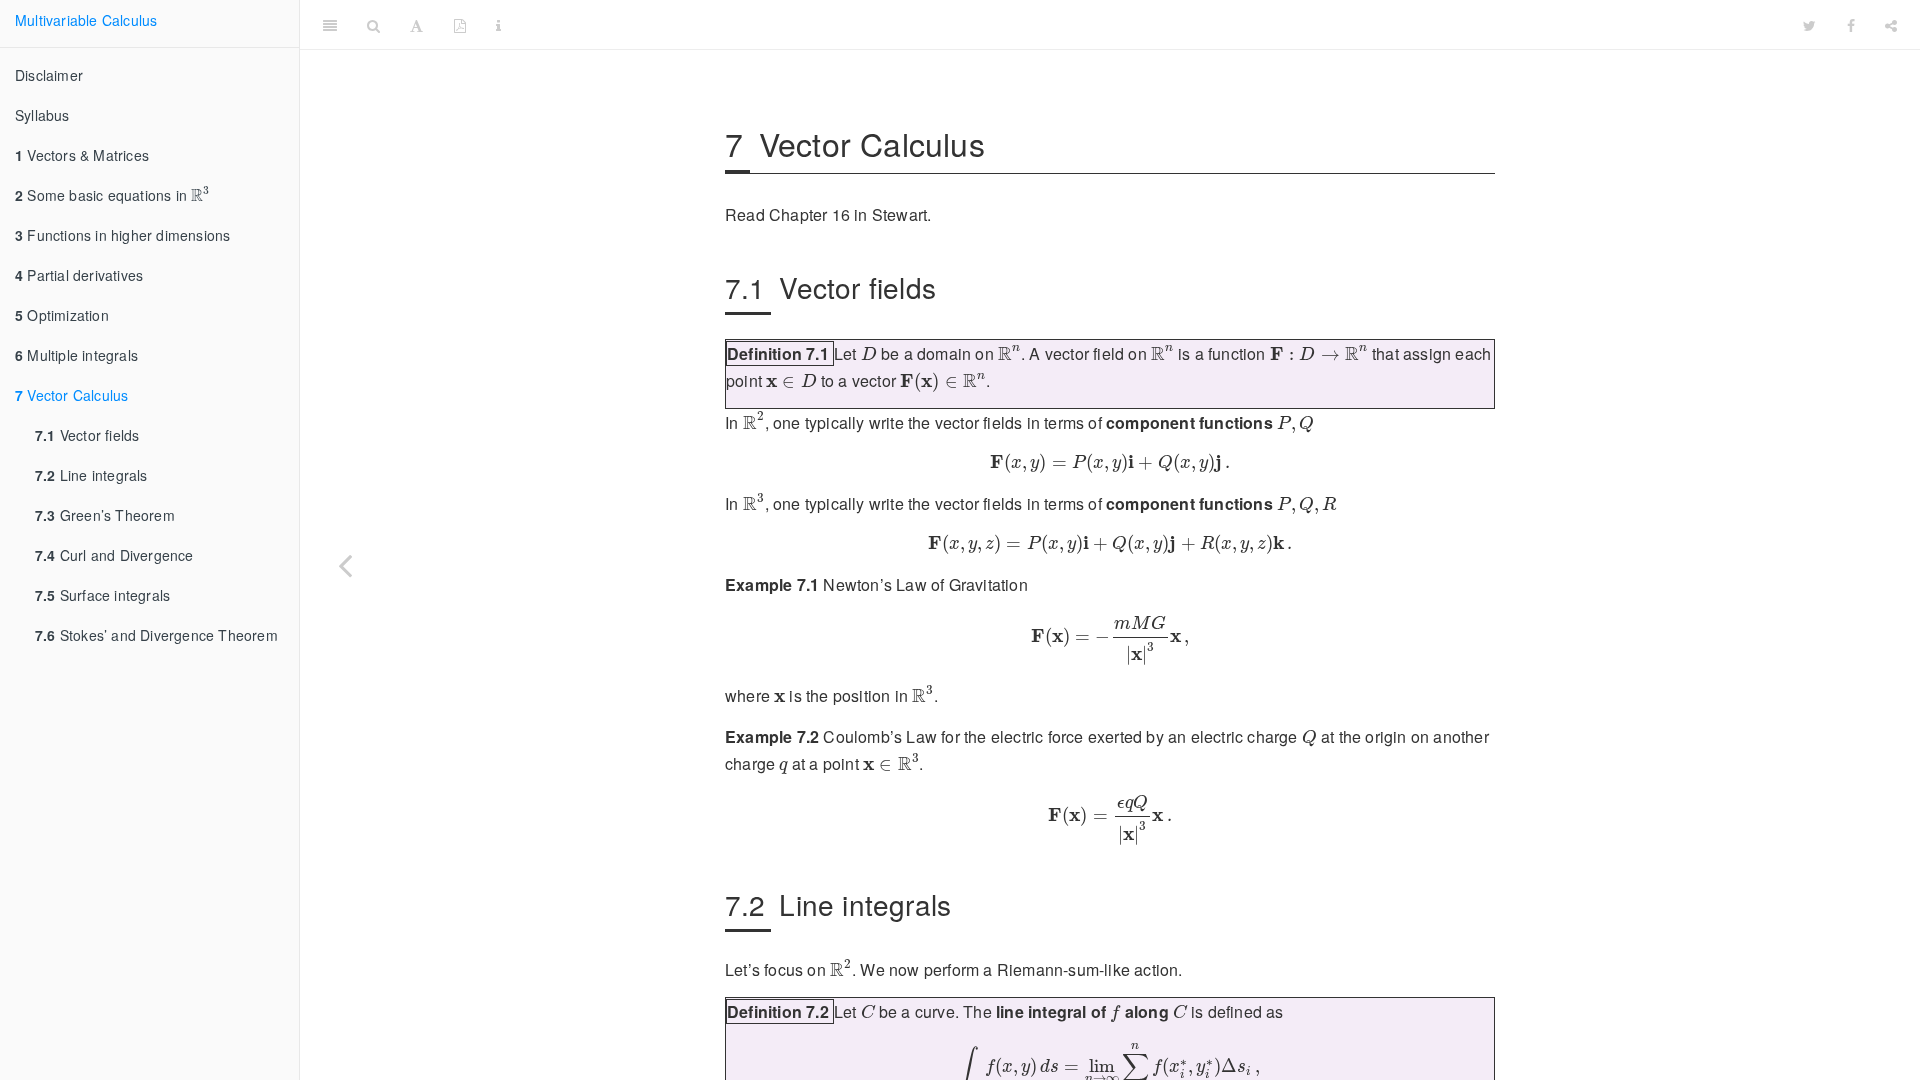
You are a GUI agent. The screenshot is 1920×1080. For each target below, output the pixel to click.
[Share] (1891, 25)
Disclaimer (49, 75)
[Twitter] (1809, 25)
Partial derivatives (79, 275)
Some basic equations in (112, 195)
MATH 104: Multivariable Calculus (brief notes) (1152, 24)
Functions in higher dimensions (122, 235)
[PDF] (460, 25)
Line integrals (91, 475)
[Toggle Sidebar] (330, 25)
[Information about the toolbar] (498, 25)
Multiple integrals (76, 355)
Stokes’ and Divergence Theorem (156, 635)
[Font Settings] (416, 25)
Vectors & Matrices (82, 155)
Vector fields (87, 435)
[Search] (373, 25)
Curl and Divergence (114, 555)
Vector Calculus (71, 395)
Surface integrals (102, 595)
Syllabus (42, 115)
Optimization (62, 315)
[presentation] (200, 194)
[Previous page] (345, 565)
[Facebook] (1851, 25)
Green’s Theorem (105, 515)
